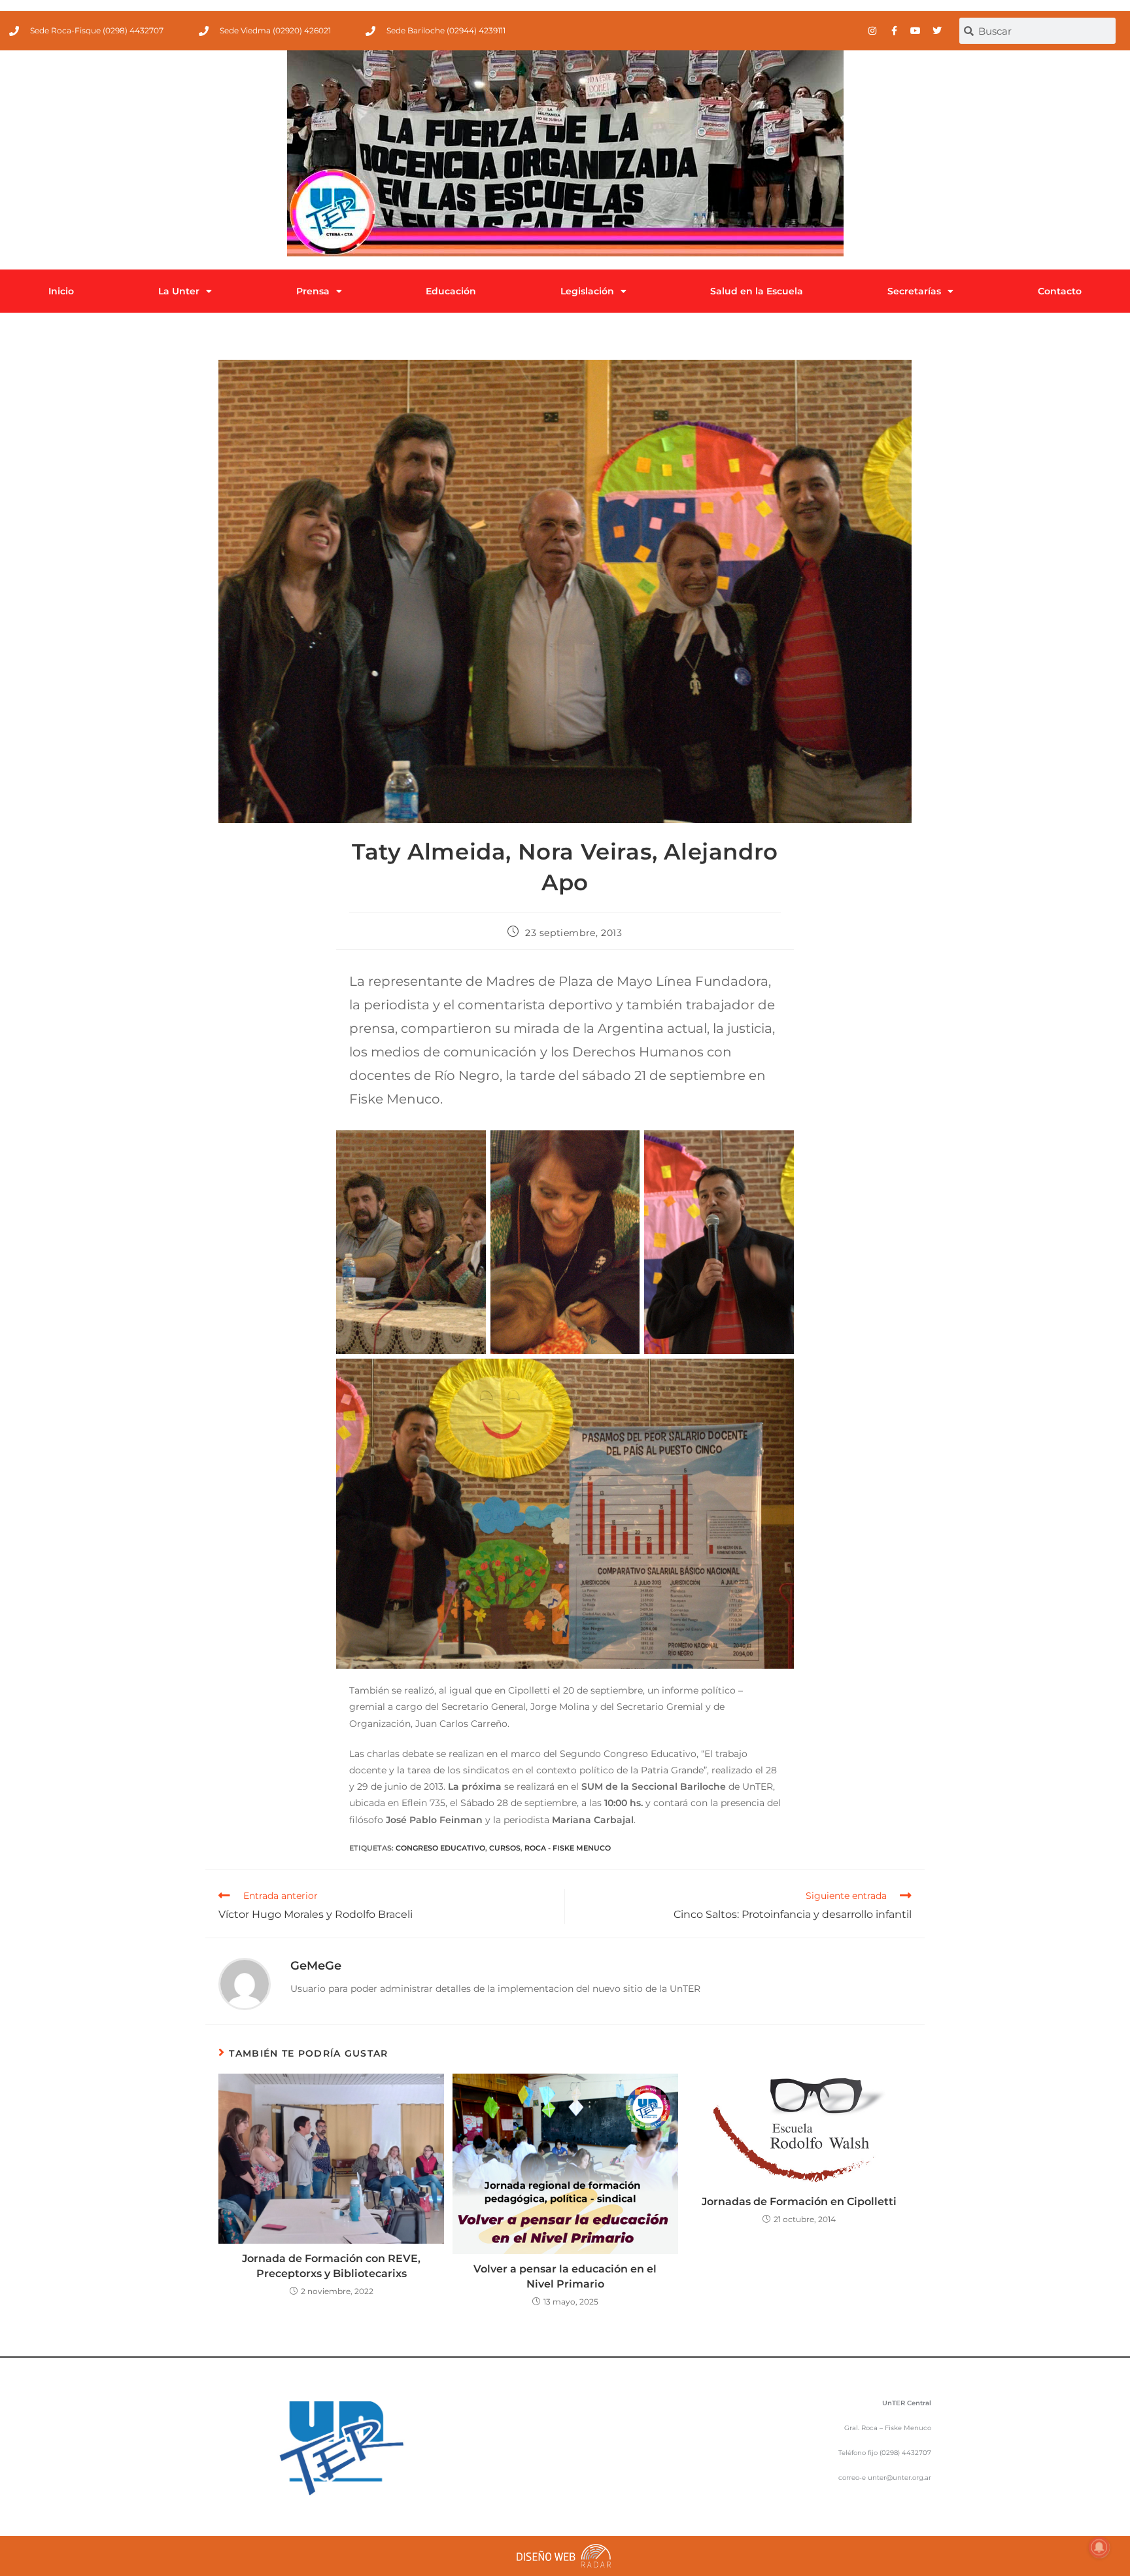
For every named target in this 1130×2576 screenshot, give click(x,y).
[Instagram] (872, 31)
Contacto (1060, 291)
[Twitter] (937, 31)
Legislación (587, 291)
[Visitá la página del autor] (245, 1983)
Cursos (505, 1848)
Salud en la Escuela (757, 291)
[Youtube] (916, 31)
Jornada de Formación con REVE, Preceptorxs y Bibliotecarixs (331, 2266)
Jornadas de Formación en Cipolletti (799, 2202)
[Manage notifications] (1099, 2547)
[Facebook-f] (894, 31)
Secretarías (914, 291)
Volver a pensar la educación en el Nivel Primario (565, 2276)
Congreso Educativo (440, 1848)
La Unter (179, 291)
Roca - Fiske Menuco (568, 1848)
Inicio (61, 291)
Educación (451, 291)
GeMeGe (316, 1966)
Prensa (313, 291)
